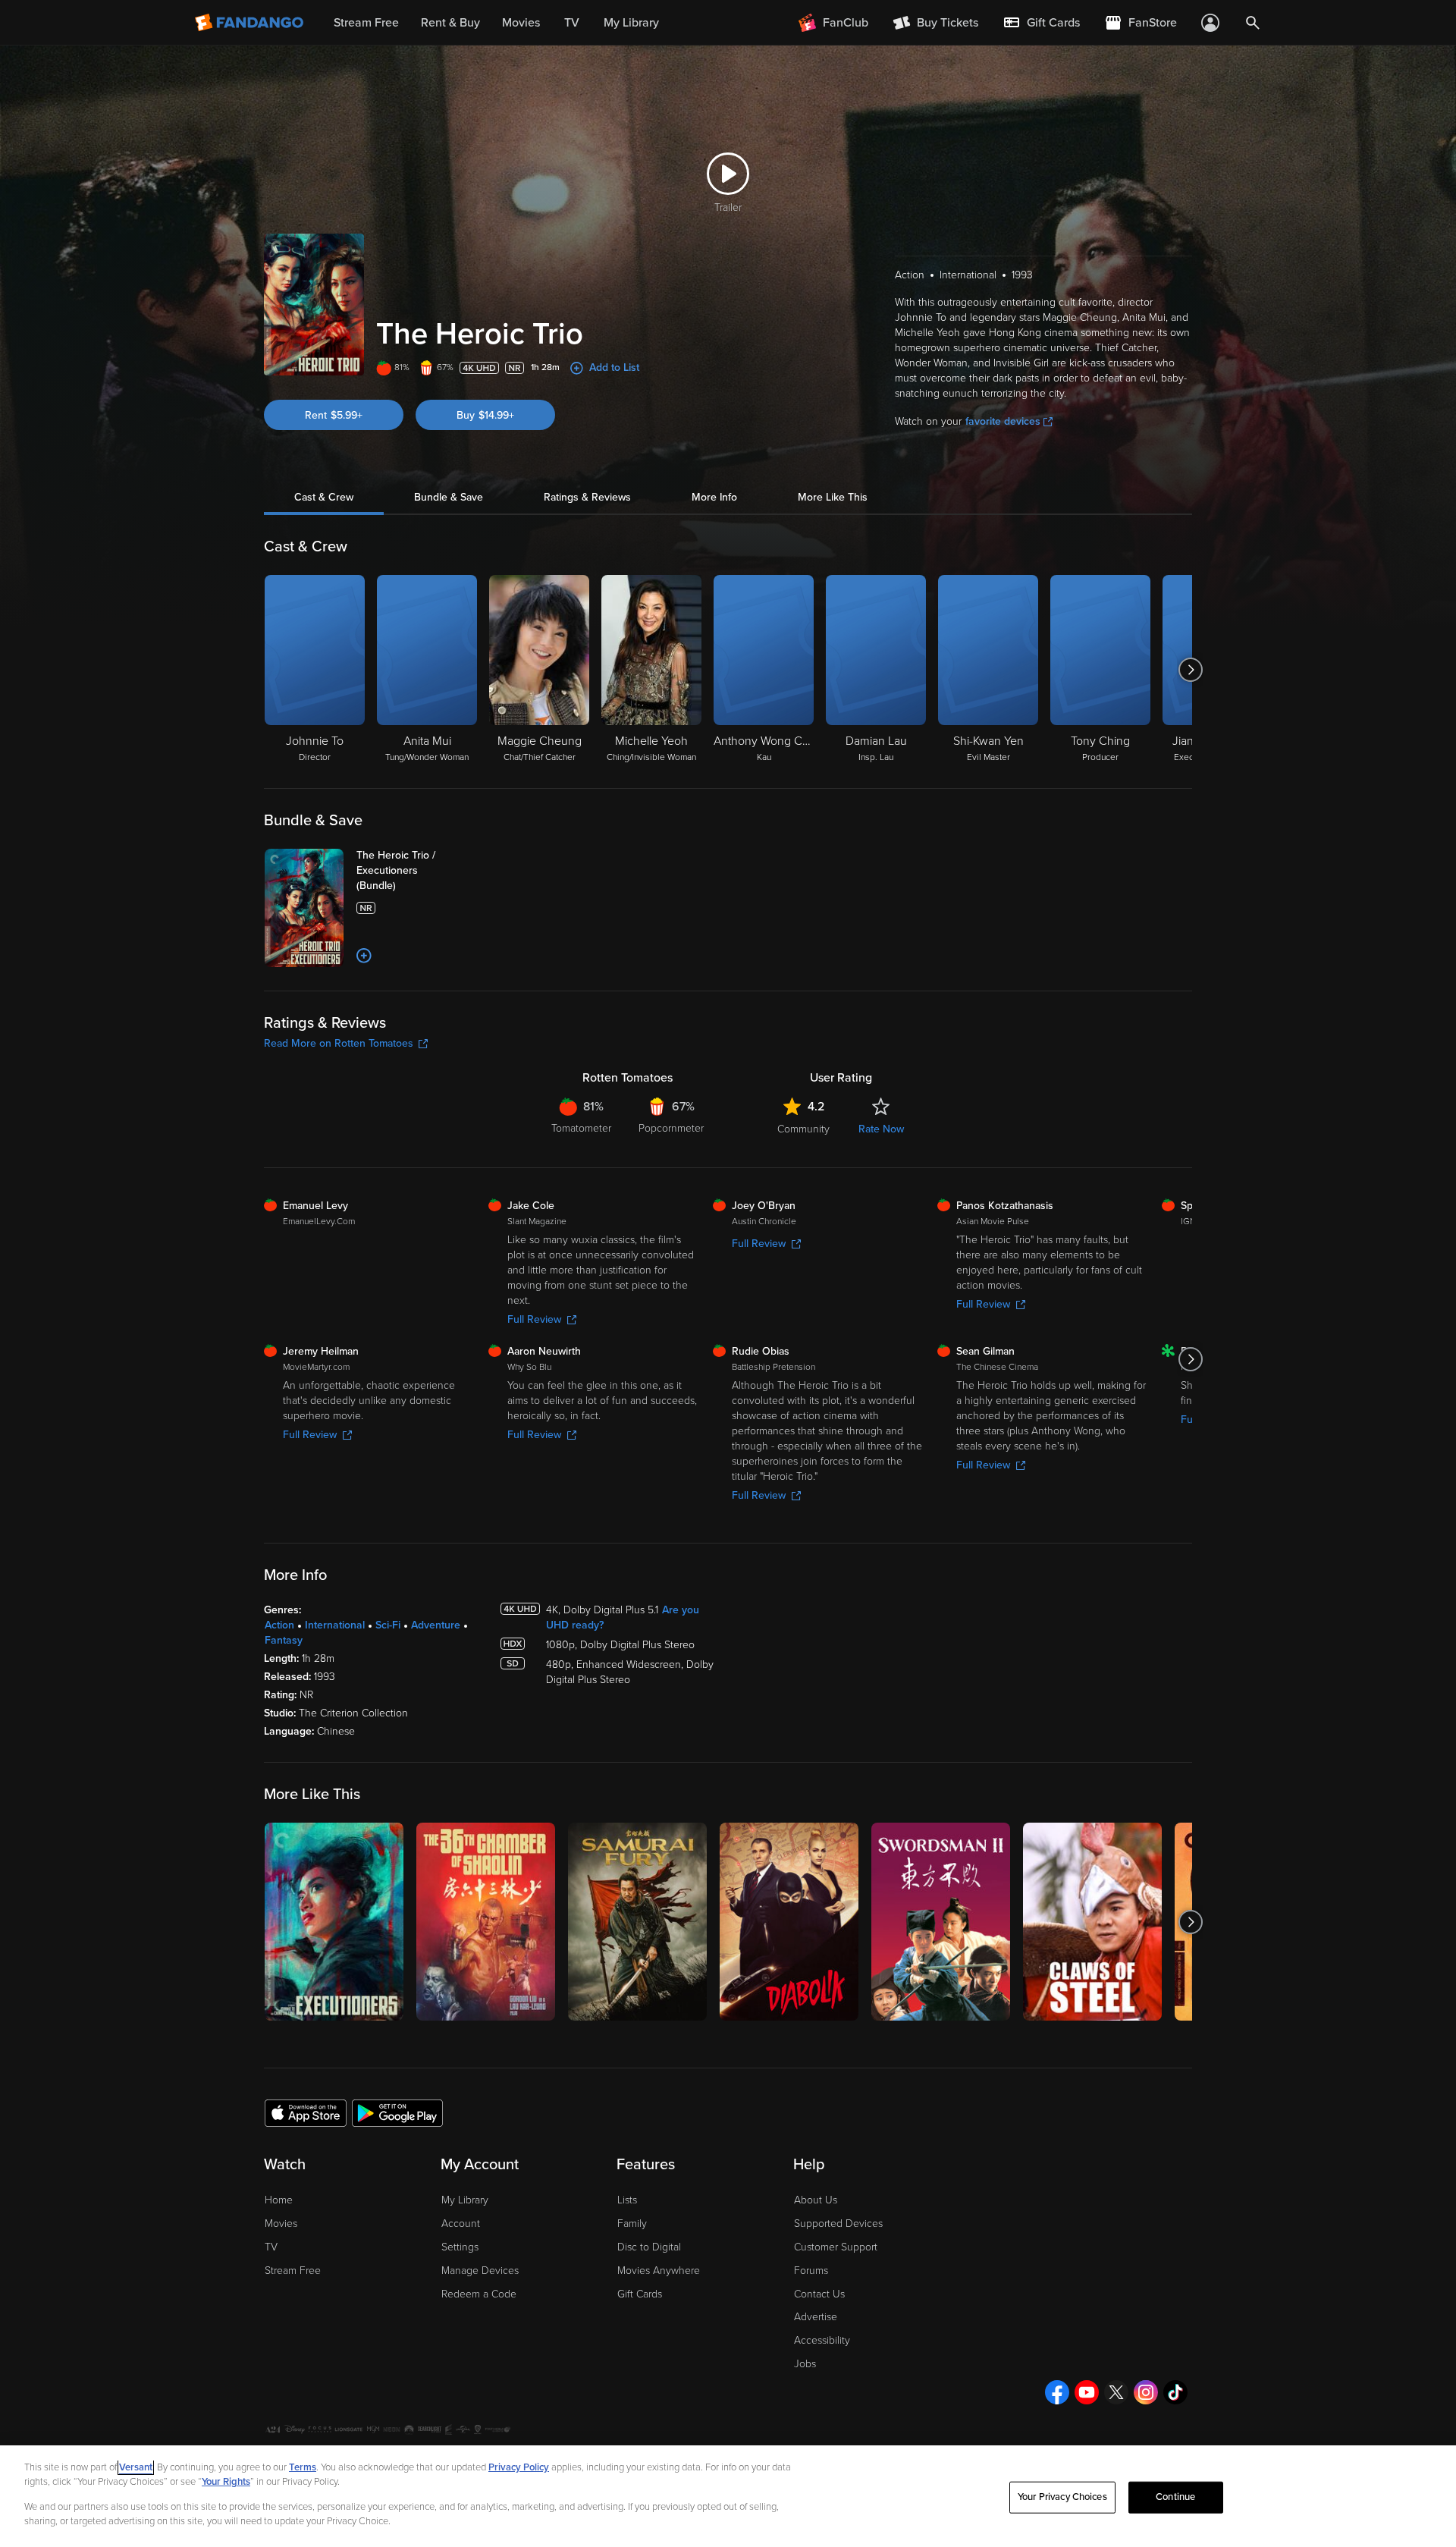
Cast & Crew (324, 497)
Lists (627, 2200)
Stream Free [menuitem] (366, 23)
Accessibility (822, 2340)
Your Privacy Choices (1062, 2497)
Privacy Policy (519, 2467)
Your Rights (226, 2482)
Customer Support (836, 2247)
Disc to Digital (649, 2247)
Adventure (436, 1625)
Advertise (816, 2317)
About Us (816, 2200)
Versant (136, 2467)
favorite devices (1003, 421)
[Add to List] (364, 956)
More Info (714, 497)
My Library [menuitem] (631, 23)
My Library (465, 2200)
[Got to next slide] (1190, 670)
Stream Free (293, 2271)
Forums (811, 2271)
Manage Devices (480, 2271)
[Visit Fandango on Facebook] (1057, 2392)
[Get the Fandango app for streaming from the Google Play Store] (397, 2112)
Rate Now (881, 1129)
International (335, 1625)
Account (461, 2224)
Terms (303, 2467)
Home (279, 2200)
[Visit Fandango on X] (1116, 2392)
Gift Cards (640, 2294)
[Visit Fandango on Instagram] (1146, 2392)
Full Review (534, 1319)
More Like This (833, 497)
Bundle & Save (449, 497)
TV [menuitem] (572, 23)
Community (803, 1129)
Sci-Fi (388, 1625)
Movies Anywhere (659, 2271)
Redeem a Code (479, 2294)
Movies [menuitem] (521, 23)
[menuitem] (1041, 23)
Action (279, 1625)
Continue (1175, 2497)
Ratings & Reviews (587, 497)
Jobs (805, 2364)
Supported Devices (838, 2224)
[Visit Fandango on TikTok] (1175, 2392)
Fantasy (284, 1640)
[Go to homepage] (251, 23)
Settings (460, 2247)
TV (271, 2247)
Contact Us (819, 2294)
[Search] (1253, 23)
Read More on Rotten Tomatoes (339, 1043)
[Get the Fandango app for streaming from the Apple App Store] (306, 2112)
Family (632, 2224)
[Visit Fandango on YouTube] (1087, 2392)
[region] (728, 2496)
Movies (281, 2224)
